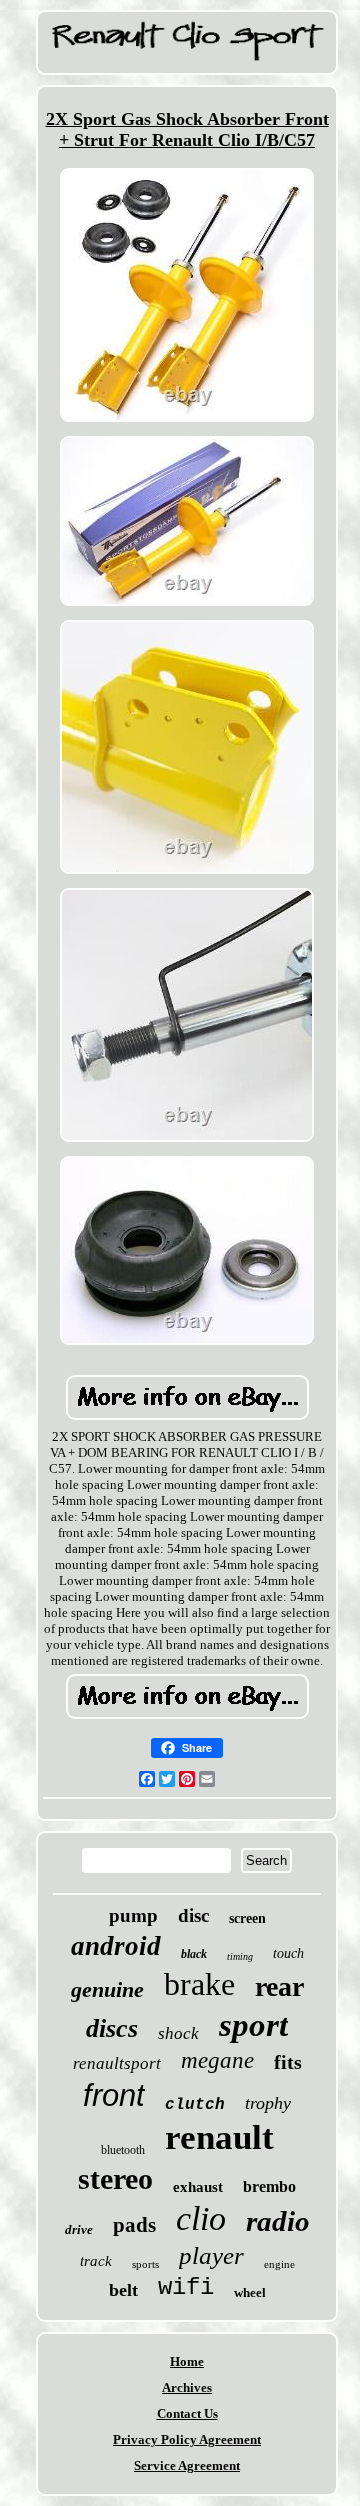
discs (112, 2028)
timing (240, 1956)
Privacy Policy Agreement (187, 2439)
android (116, 1946)
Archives (187, 2387)
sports (145, 2264)
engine (279, 2264)
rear (279, 1986)
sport (253, 2025)
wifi (186, 2287)
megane (217, 2060)
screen (247, 1918)
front (114, 2095)
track (96, 2261)
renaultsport (117, 2063)
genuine (107, 1989)
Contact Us (187, 2413)
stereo (115, 2178)
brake (199, 1984)
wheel (250, 2292)
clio (201, 2218)
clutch (195, 2105)
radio (278, 2221)
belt (123, 2290)
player (211, 2255)
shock (178, 2033)
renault (219, 2137)
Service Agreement (187, 2465)
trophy (268, 2103)
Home (187, 2361)
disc (193, 1915)
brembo (269, 2186)
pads (134, 2225)
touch (288, 1953)
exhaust (198, 2187)
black (194, 1954)
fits (288, 2062)
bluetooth (123, 2150)
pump (133, 1915)
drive (79, 2229)
